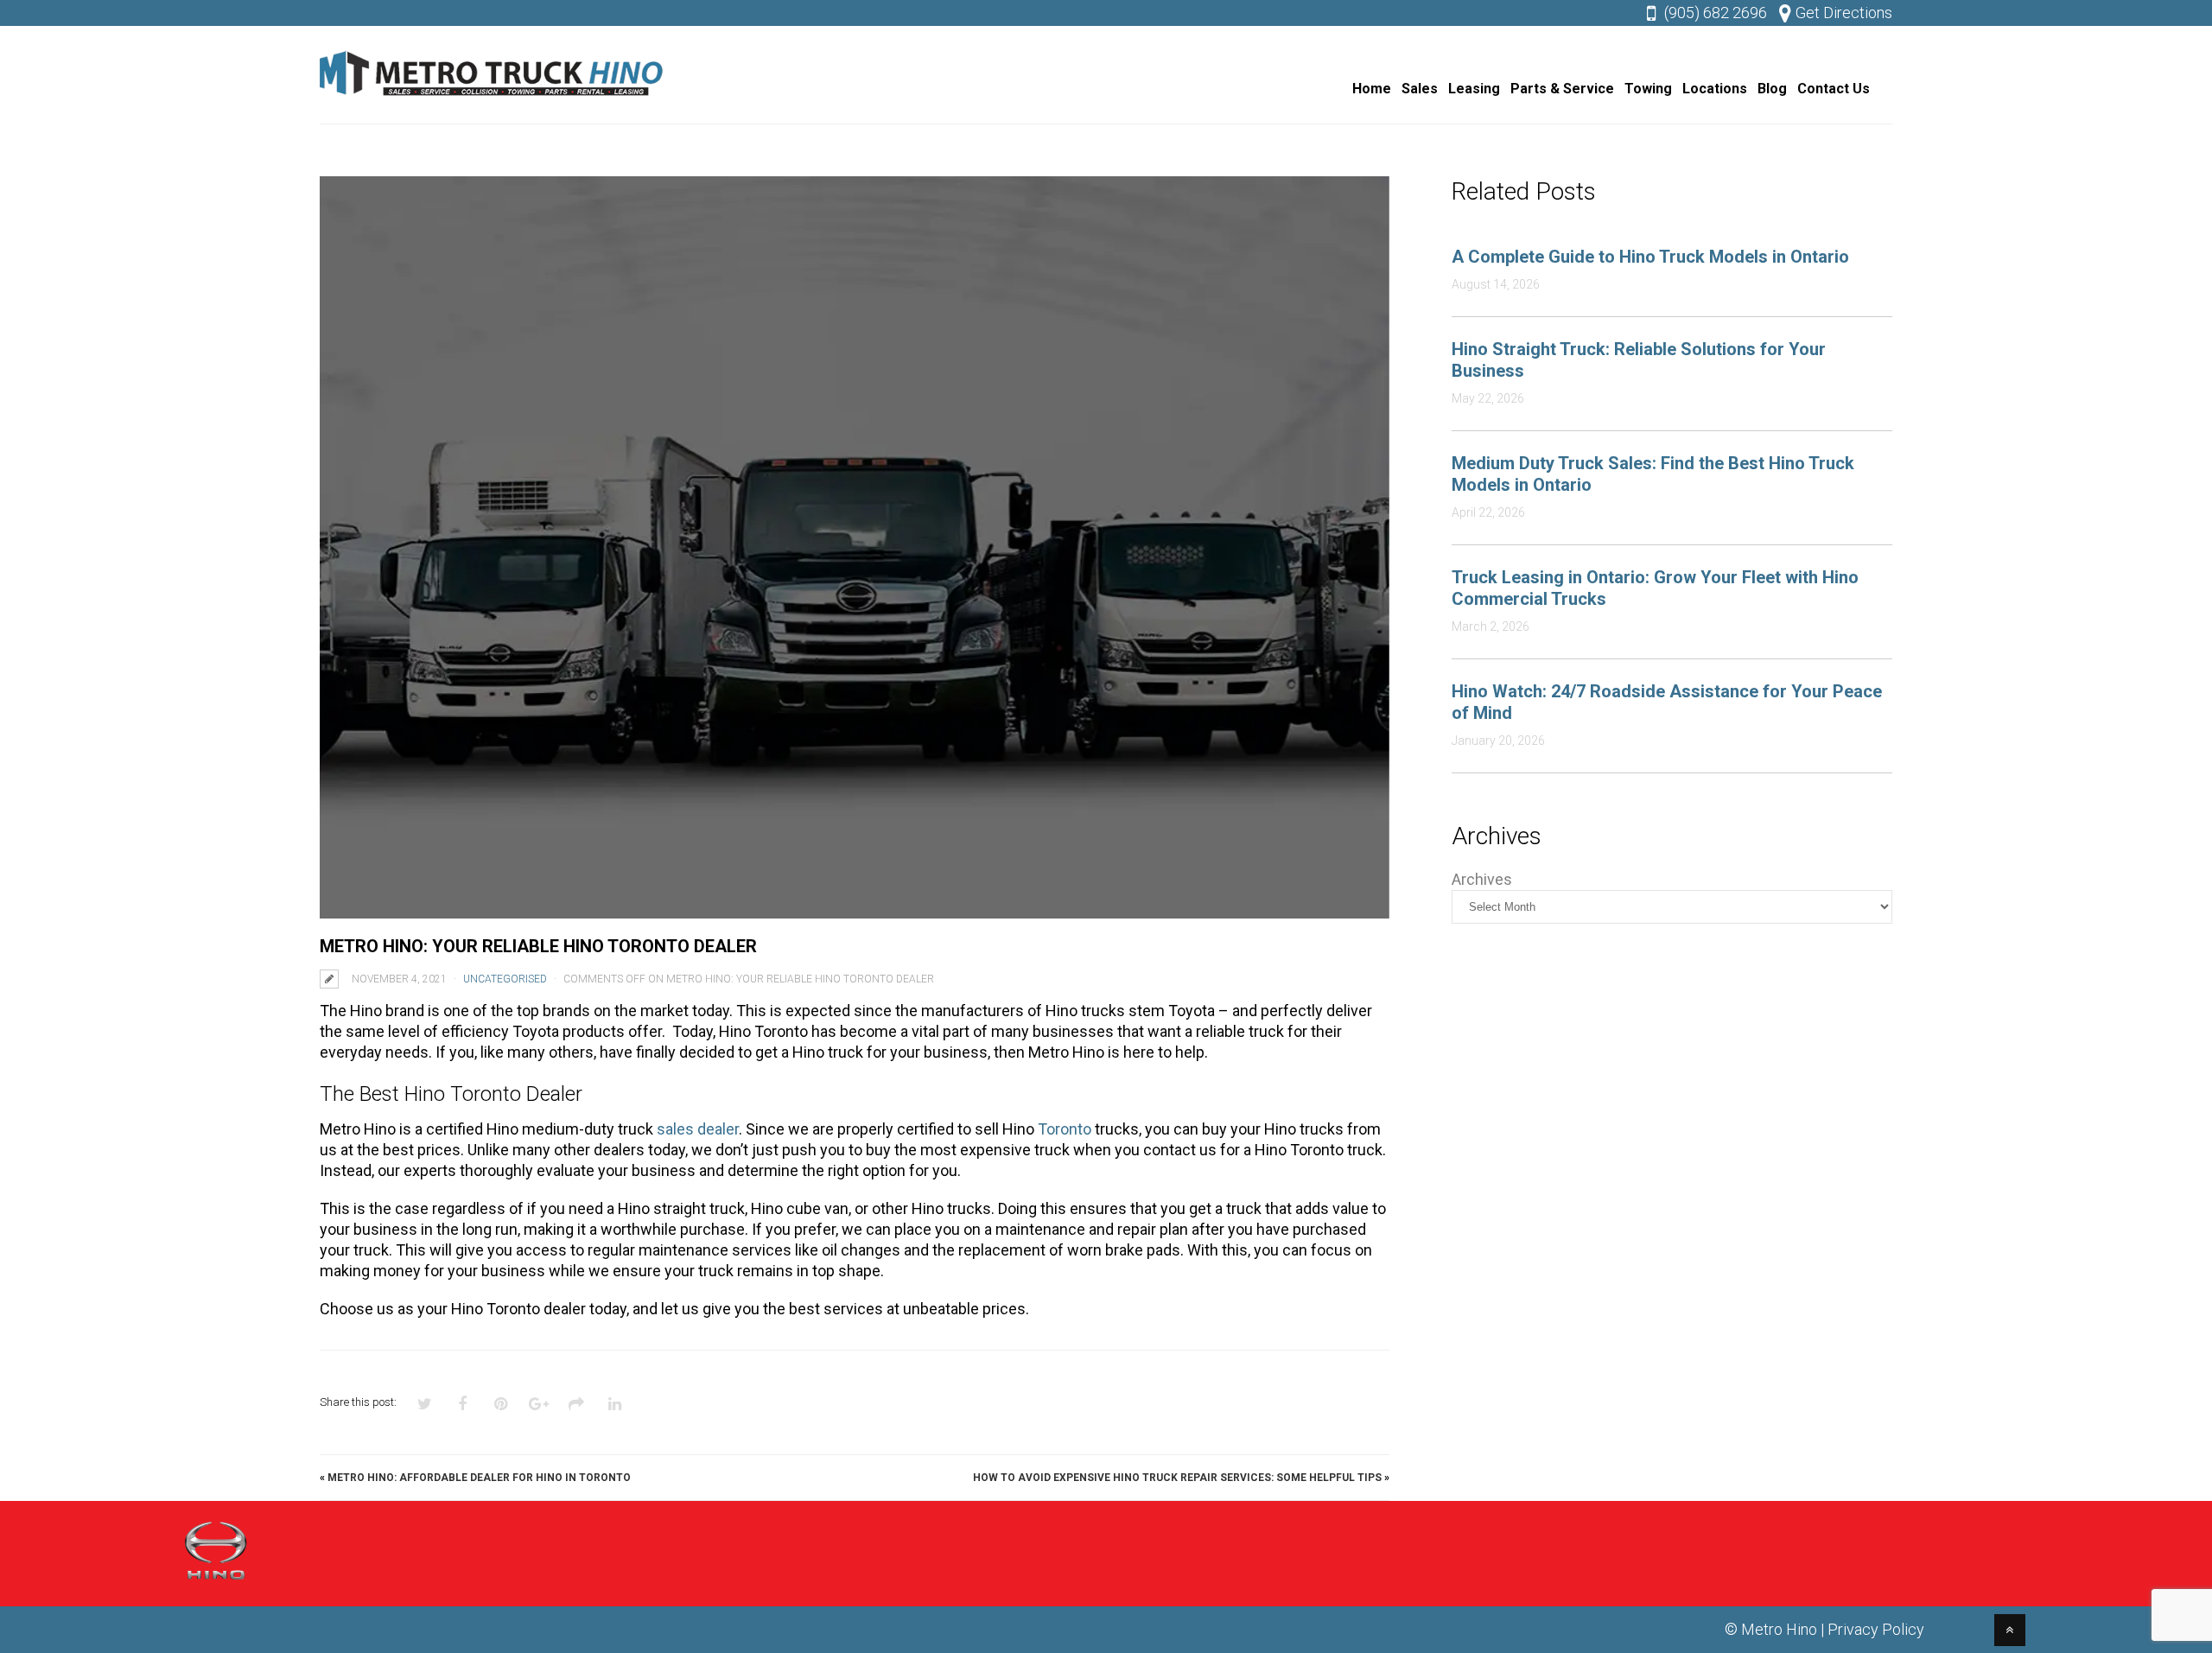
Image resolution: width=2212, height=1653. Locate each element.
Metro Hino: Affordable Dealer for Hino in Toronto (479, 1478)
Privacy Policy (1876, 1629)
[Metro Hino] (493, 100)
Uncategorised (505, 979)
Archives (1482, 879)
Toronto (1065, 1129)
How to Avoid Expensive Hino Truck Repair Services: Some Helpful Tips (1177, 1478)
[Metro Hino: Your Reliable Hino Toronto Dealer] (855, 547)
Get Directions (1844, 13)
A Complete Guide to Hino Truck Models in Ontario (1650, 257)
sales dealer (698, 1129)
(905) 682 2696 (1716, 13)
